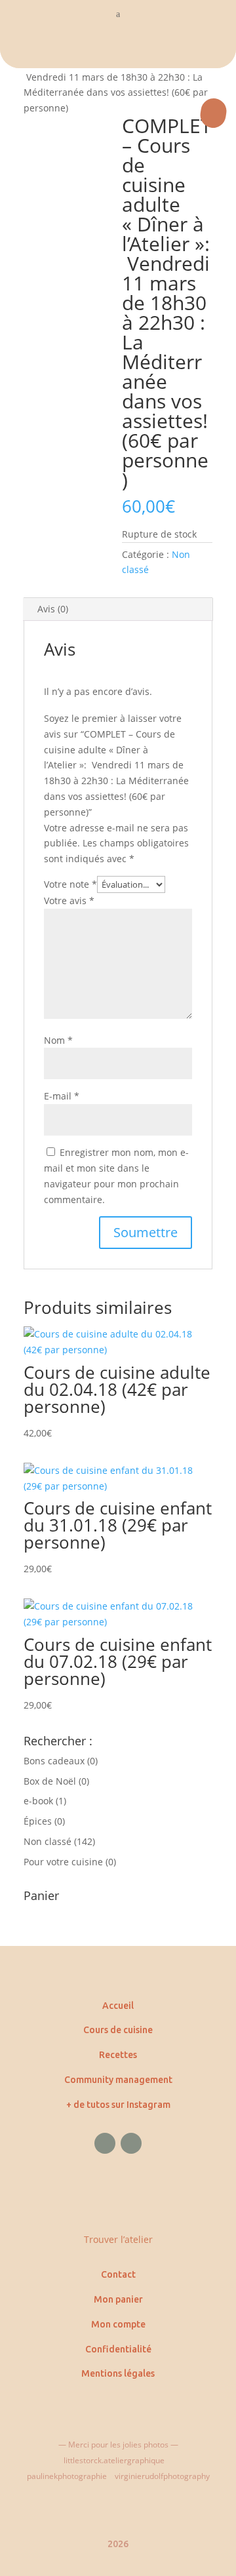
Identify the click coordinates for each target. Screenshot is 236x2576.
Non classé (48, 1841)
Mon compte (118, 2324)
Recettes (118, 2055)
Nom (58, 1040)
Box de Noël (50, 1781)
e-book (38, 1801)
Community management (118, 2080)
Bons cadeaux (54, 1761)
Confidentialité (118, 2349)
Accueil (118, 2006)
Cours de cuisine (118, 2030)
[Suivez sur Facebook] (105, 2143)
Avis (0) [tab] (53, 609)
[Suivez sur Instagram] (131, 2143)
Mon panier (118, 2299)
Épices (38, 1821)
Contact (118, 2274)
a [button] (118, 14)
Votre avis (69, 901)
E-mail (62, 1096)
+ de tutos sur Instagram (118, 2105)
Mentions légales (118, 2373)
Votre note (70, 884)
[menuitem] (118, 49)
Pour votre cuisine (63, 1862)
